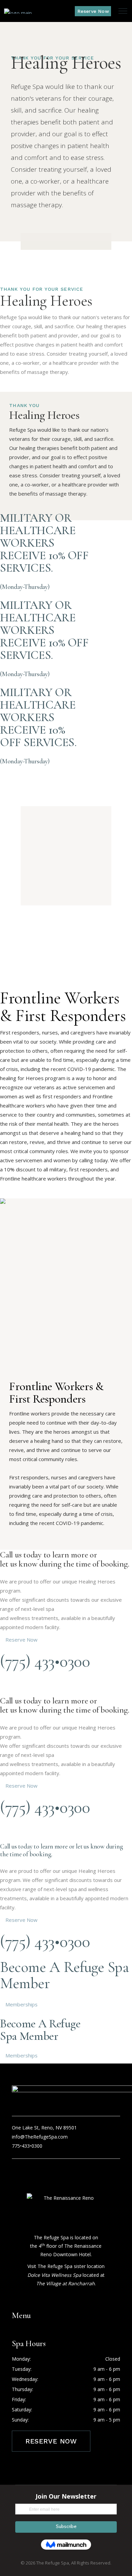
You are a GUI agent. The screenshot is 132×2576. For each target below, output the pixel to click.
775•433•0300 (27, 2146)
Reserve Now (51, 2441)
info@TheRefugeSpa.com (40, 2137)
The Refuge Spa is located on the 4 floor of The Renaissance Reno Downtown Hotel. (66, 2246)
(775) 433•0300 (45, 1661)
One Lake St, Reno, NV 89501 (44, 2128)
